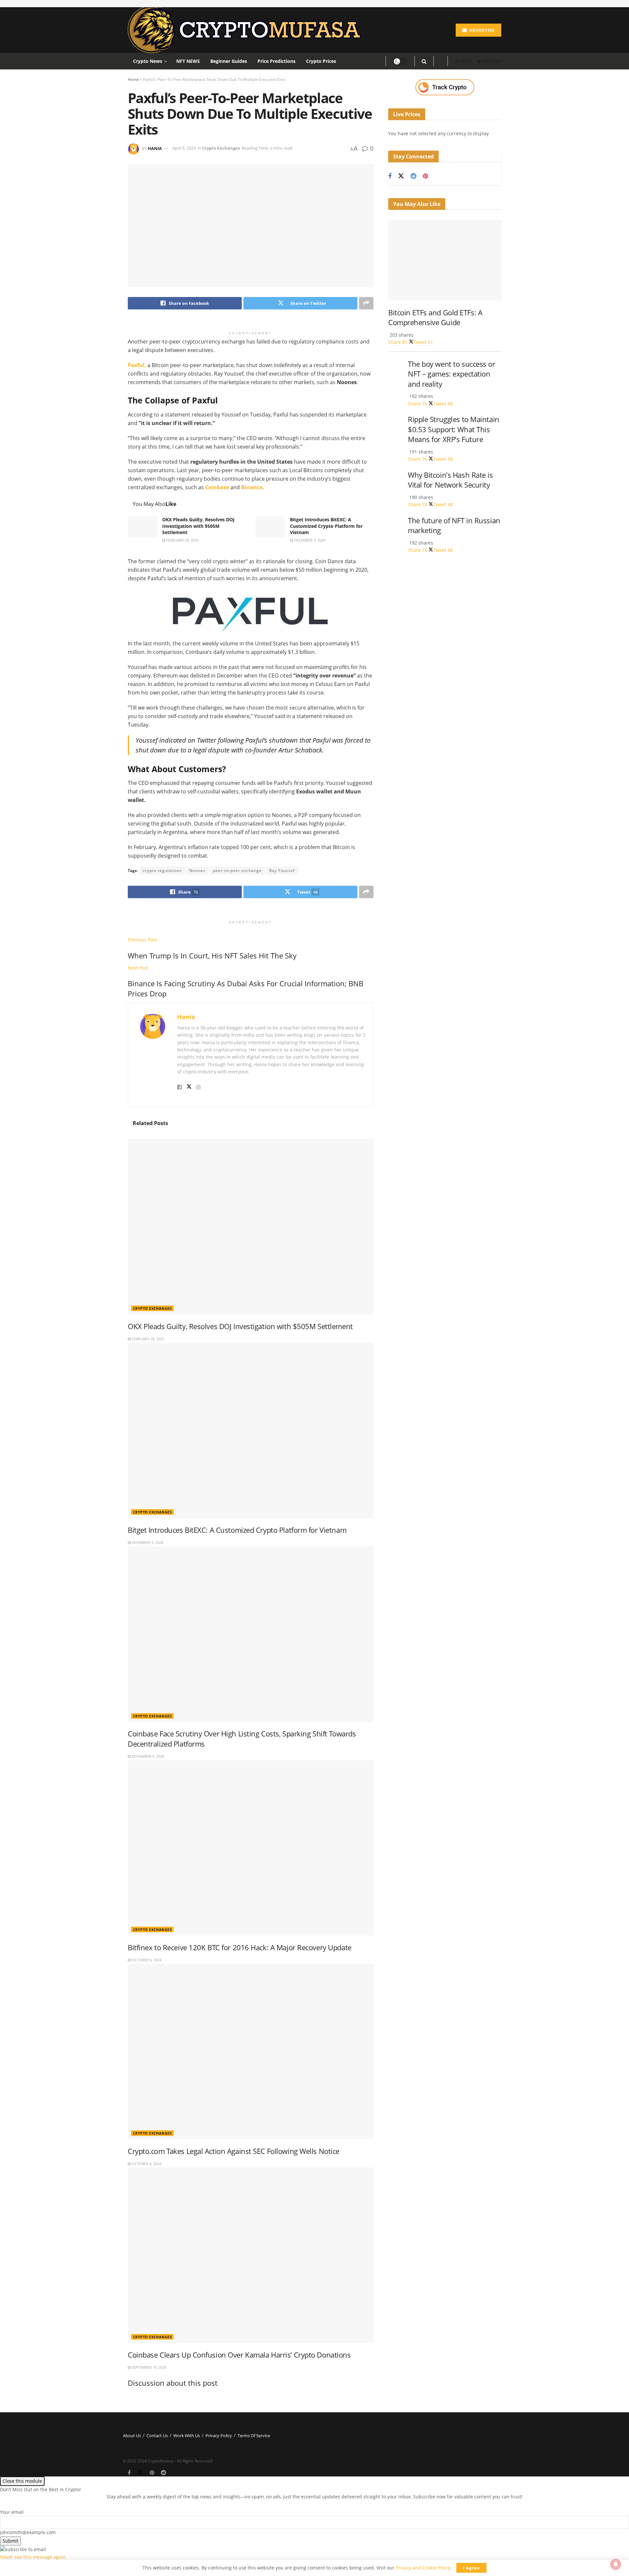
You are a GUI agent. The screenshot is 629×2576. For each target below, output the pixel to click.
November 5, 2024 (147, 1756)
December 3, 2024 (309, 540)
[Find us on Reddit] (413, 176)
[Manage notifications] (616, 2564)
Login (465, 61)
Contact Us (157, 2436)
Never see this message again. (33, 2557)
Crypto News (148, 61)
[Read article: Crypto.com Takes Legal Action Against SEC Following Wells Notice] (251, 2051)
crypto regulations (162, 871)
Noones (197, 871)
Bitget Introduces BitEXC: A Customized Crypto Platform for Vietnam (326, 526)
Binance (252, 487)
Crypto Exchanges (221, 148)
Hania (155, 148)
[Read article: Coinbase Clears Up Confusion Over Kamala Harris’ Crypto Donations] (251, 2255)
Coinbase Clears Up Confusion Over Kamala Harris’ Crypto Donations (239, 2355)
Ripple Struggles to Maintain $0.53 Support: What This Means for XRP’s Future (454, 429)
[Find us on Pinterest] (425, 176)
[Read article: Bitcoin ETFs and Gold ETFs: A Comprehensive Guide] (445, 260)
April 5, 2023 (184, 148)
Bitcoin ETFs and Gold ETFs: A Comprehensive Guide (435, 318)
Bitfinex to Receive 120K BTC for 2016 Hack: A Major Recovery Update (240, 1947)
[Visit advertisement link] (445, 87)
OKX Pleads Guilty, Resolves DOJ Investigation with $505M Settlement (198, 526)
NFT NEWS (188, 61)
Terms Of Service (254, 2436)
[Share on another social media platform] (366, 303)
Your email (12, 2512)
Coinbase (217, 487)
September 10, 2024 (149, 2367)
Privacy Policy (219, 2436)
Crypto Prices (321, 61)
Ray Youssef (282, 871)
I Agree (471, 2568)
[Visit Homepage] (247, 30)
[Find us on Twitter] (401, 176)
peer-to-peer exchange (237, 871)
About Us (132, 2436)
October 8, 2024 (146, 2164)
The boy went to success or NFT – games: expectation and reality (452, 374)
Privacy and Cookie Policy (423, 2568)
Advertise (481, 30)
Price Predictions (276, 61)
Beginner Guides (229, 61)
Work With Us (187, 2436)
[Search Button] (424, 61)
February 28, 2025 (182, 540)
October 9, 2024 (146, 1960)
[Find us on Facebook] (390, 176)
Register (491, 61)
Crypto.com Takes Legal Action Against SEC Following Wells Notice (234, 2151)
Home (133, 79)
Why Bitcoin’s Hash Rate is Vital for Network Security (450, 480)
